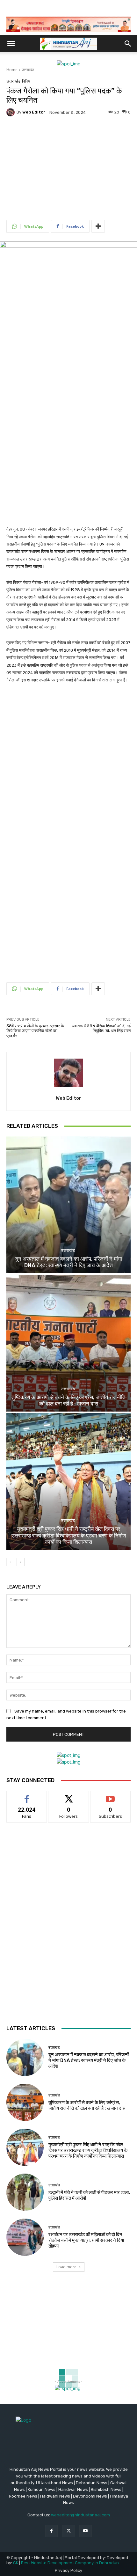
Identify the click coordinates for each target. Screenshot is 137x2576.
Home (12, 70)
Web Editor (34, 112)
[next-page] (21, 1562)
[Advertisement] (68, 161)
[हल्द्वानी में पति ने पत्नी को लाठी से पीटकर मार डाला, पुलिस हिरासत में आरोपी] (25, 2192)
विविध (26, 81)
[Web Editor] (11, 112)
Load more (66, 2267)
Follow (69, 1796)
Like (27, 1796)
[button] (11, 44)
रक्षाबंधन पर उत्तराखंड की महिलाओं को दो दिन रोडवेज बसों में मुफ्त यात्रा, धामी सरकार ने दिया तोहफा (86, 2240)
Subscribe (111, 1796)
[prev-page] (10, 1562)
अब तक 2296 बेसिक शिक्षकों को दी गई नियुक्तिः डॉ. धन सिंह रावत (101, 1028)
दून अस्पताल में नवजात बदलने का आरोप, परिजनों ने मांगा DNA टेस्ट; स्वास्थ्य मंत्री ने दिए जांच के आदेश (69, 1262)
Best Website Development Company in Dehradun (70, 2563)
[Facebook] (51, 2531)
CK (16, 2563)
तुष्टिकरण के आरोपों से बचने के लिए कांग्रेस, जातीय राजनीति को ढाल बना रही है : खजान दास (68, 1400)
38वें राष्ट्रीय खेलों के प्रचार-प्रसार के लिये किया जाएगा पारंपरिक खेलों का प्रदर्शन (35, 1031)
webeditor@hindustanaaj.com (80, 2515)
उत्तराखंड (28, 70)
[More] (98, 226)
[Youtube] (86, 2531)
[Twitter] (68, 2531)
